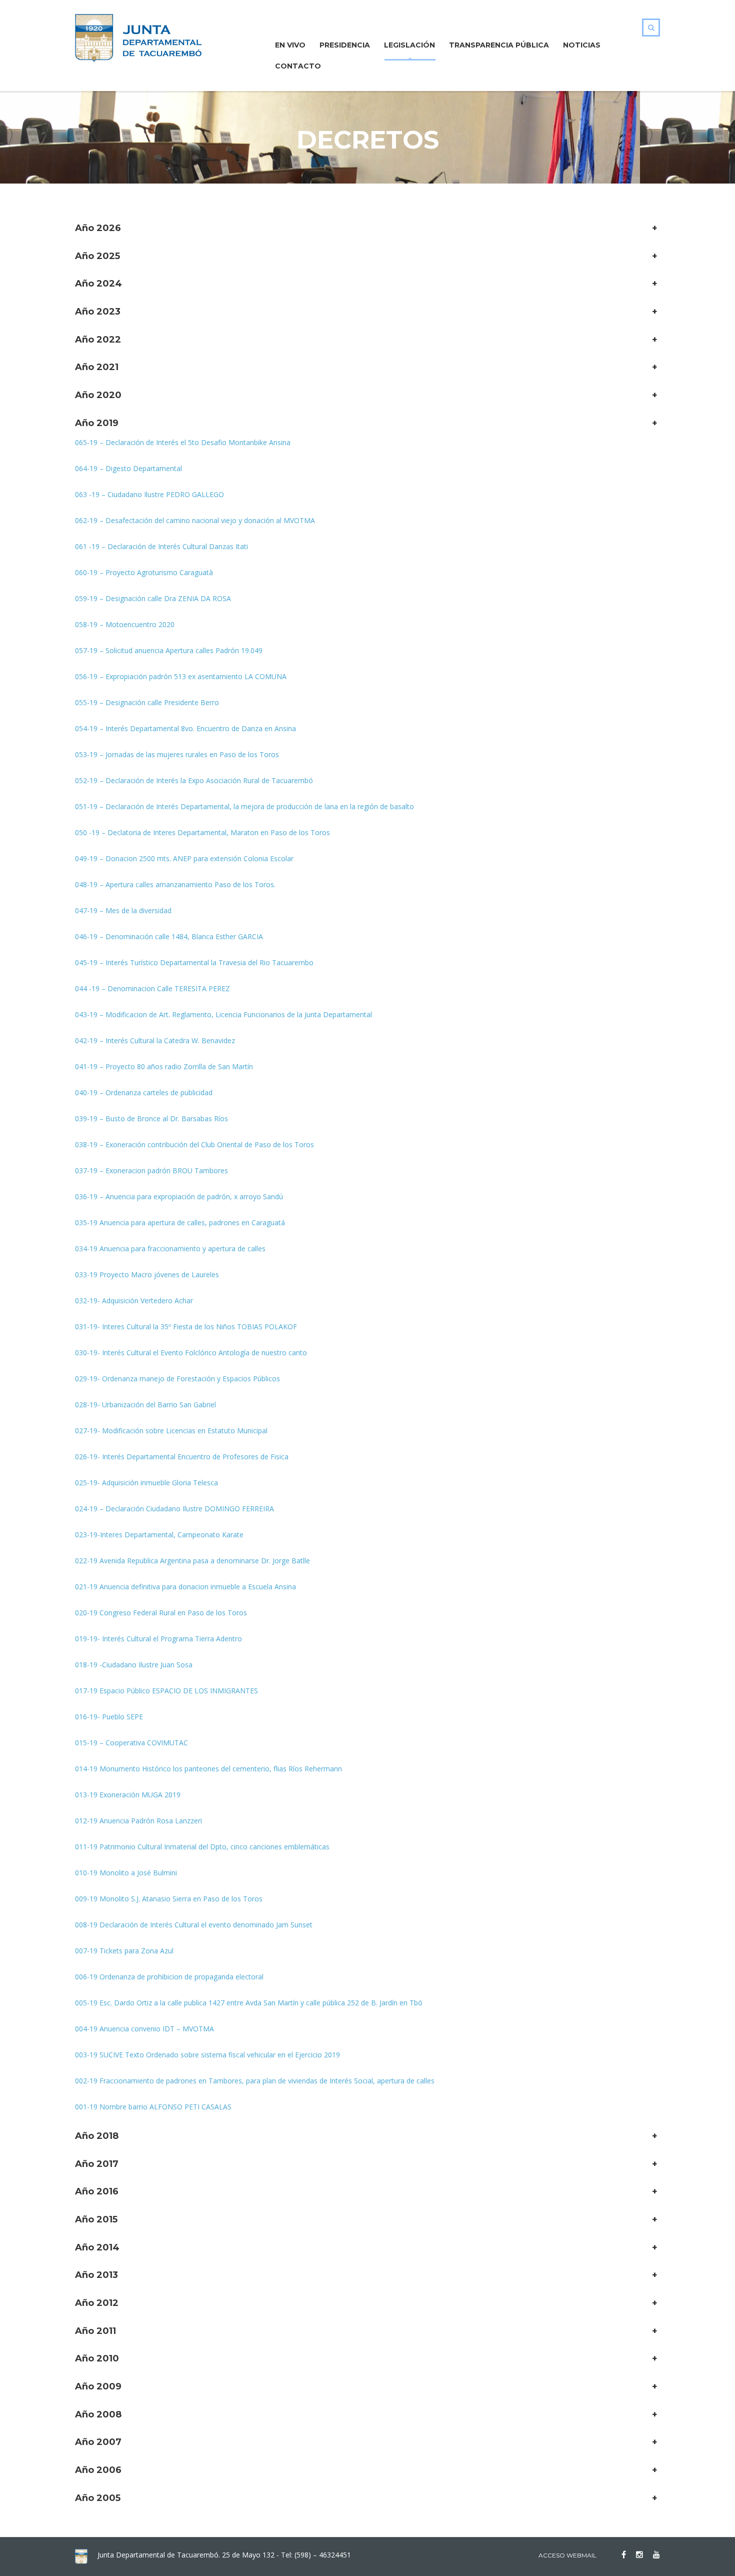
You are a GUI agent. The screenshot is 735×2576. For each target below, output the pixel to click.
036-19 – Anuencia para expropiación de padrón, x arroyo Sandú (179, 1196)
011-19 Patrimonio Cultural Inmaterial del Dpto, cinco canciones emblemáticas (202, 1847)
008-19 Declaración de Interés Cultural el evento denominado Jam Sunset (194, 1925)
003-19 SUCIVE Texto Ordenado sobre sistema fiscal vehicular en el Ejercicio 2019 (207, 2055)
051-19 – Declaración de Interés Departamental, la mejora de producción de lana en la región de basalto (244, 806)
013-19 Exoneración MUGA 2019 (128, 1795)
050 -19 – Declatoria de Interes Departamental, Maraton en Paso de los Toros (202, 832)
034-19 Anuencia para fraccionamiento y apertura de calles (170, 1248)
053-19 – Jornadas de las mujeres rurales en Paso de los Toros (177, 754)
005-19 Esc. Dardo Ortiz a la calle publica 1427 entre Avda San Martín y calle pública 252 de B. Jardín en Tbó (249, 2003)
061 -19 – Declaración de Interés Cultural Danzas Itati (161, 546)
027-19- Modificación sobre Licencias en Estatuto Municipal (171, 1431)
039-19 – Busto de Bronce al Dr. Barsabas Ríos (151, 1118)
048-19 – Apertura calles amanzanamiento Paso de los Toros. (175, 884)
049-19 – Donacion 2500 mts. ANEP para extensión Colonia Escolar (184, 858)
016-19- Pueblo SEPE (109, 1717)
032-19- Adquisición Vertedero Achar (134, 1301)
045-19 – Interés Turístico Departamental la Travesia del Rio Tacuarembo (194, 962)
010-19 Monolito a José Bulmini (126, 1873)
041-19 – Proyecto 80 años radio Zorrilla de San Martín (164, 1066)
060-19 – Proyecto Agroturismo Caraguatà (144, 572)
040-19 (87, 1092)
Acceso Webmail (567, 2555)
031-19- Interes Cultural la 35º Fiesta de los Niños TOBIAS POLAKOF (186, 1327)
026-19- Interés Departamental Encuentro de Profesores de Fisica (182, 1457)
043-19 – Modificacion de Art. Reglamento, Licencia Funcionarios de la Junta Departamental (223, 1014)
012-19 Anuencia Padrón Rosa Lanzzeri (138, 1821)
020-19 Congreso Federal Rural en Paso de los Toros (161, 1613)
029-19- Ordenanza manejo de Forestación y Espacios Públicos (177, 1379)
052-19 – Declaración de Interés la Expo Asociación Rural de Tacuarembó (194, 780)
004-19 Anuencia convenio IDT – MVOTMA (144, 2029)
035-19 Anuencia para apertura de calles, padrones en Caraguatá (180, 1222)
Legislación (409, 45)
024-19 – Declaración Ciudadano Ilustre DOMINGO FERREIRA (174, 1509)
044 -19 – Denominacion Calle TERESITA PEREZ (152, 988)
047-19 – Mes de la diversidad (123, 910)
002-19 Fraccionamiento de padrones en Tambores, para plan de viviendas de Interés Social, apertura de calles (255, 2081)
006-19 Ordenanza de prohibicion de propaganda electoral (169, 1977)
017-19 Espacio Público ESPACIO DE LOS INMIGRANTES (166, 1691)
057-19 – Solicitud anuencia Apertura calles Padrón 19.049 (169, 650)
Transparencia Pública (499, 45)
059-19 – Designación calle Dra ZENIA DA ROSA (153, 598)
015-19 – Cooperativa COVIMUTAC (131, 1743)
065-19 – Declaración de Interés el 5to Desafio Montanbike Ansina (183, 442)
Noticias (582, 45)
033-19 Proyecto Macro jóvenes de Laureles (147, 1274)
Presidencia (345, 45)
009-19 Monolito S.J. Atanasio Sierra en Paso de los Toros (169, 1899)
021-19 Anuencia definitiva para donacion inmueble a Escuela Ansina (185, 1587)
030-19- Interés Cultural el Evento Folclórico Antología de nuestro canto (191, 1353)
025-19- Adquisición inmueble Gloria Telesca (146, 1483)
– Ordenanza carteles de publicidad (156, 1092)
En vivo (290, 45)
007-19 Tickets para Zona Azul (124, 1951)
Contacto (298, 66)
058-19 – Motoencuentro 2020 (125, 624)
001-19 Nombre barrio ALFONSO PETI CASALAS (153, 2107)
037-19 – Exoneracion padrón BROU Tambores (151, 1170)
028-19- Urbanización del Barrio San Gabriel (145, 1405)
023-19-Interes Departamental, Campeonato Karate (159, 1535)
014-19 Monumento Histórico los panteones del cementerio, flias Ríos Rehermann (208, 1769)
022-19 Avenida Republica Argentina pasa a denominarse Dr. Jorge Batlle (192, 1561)
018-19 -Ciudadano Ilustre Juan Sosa (134, 1665)
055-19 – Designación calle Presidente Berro (147, 702)
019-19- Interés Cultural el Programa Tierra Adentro (158, 1639)
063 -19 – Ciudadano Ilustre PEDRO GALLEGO (149, 494)
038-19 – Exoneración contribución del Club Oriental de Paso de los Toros (194, 1144)
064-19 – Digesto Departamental (128, 468)
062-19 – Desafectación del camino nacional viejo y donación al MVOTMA (195, 520)
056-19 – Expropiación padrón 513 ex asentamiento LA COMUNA (181, 676)
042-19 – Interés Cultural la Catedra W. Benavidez (155, 1040)
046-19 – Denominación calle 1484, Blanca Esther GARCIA (169, 936)
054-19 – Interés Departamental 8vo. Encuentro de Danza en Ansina (185, 728)
